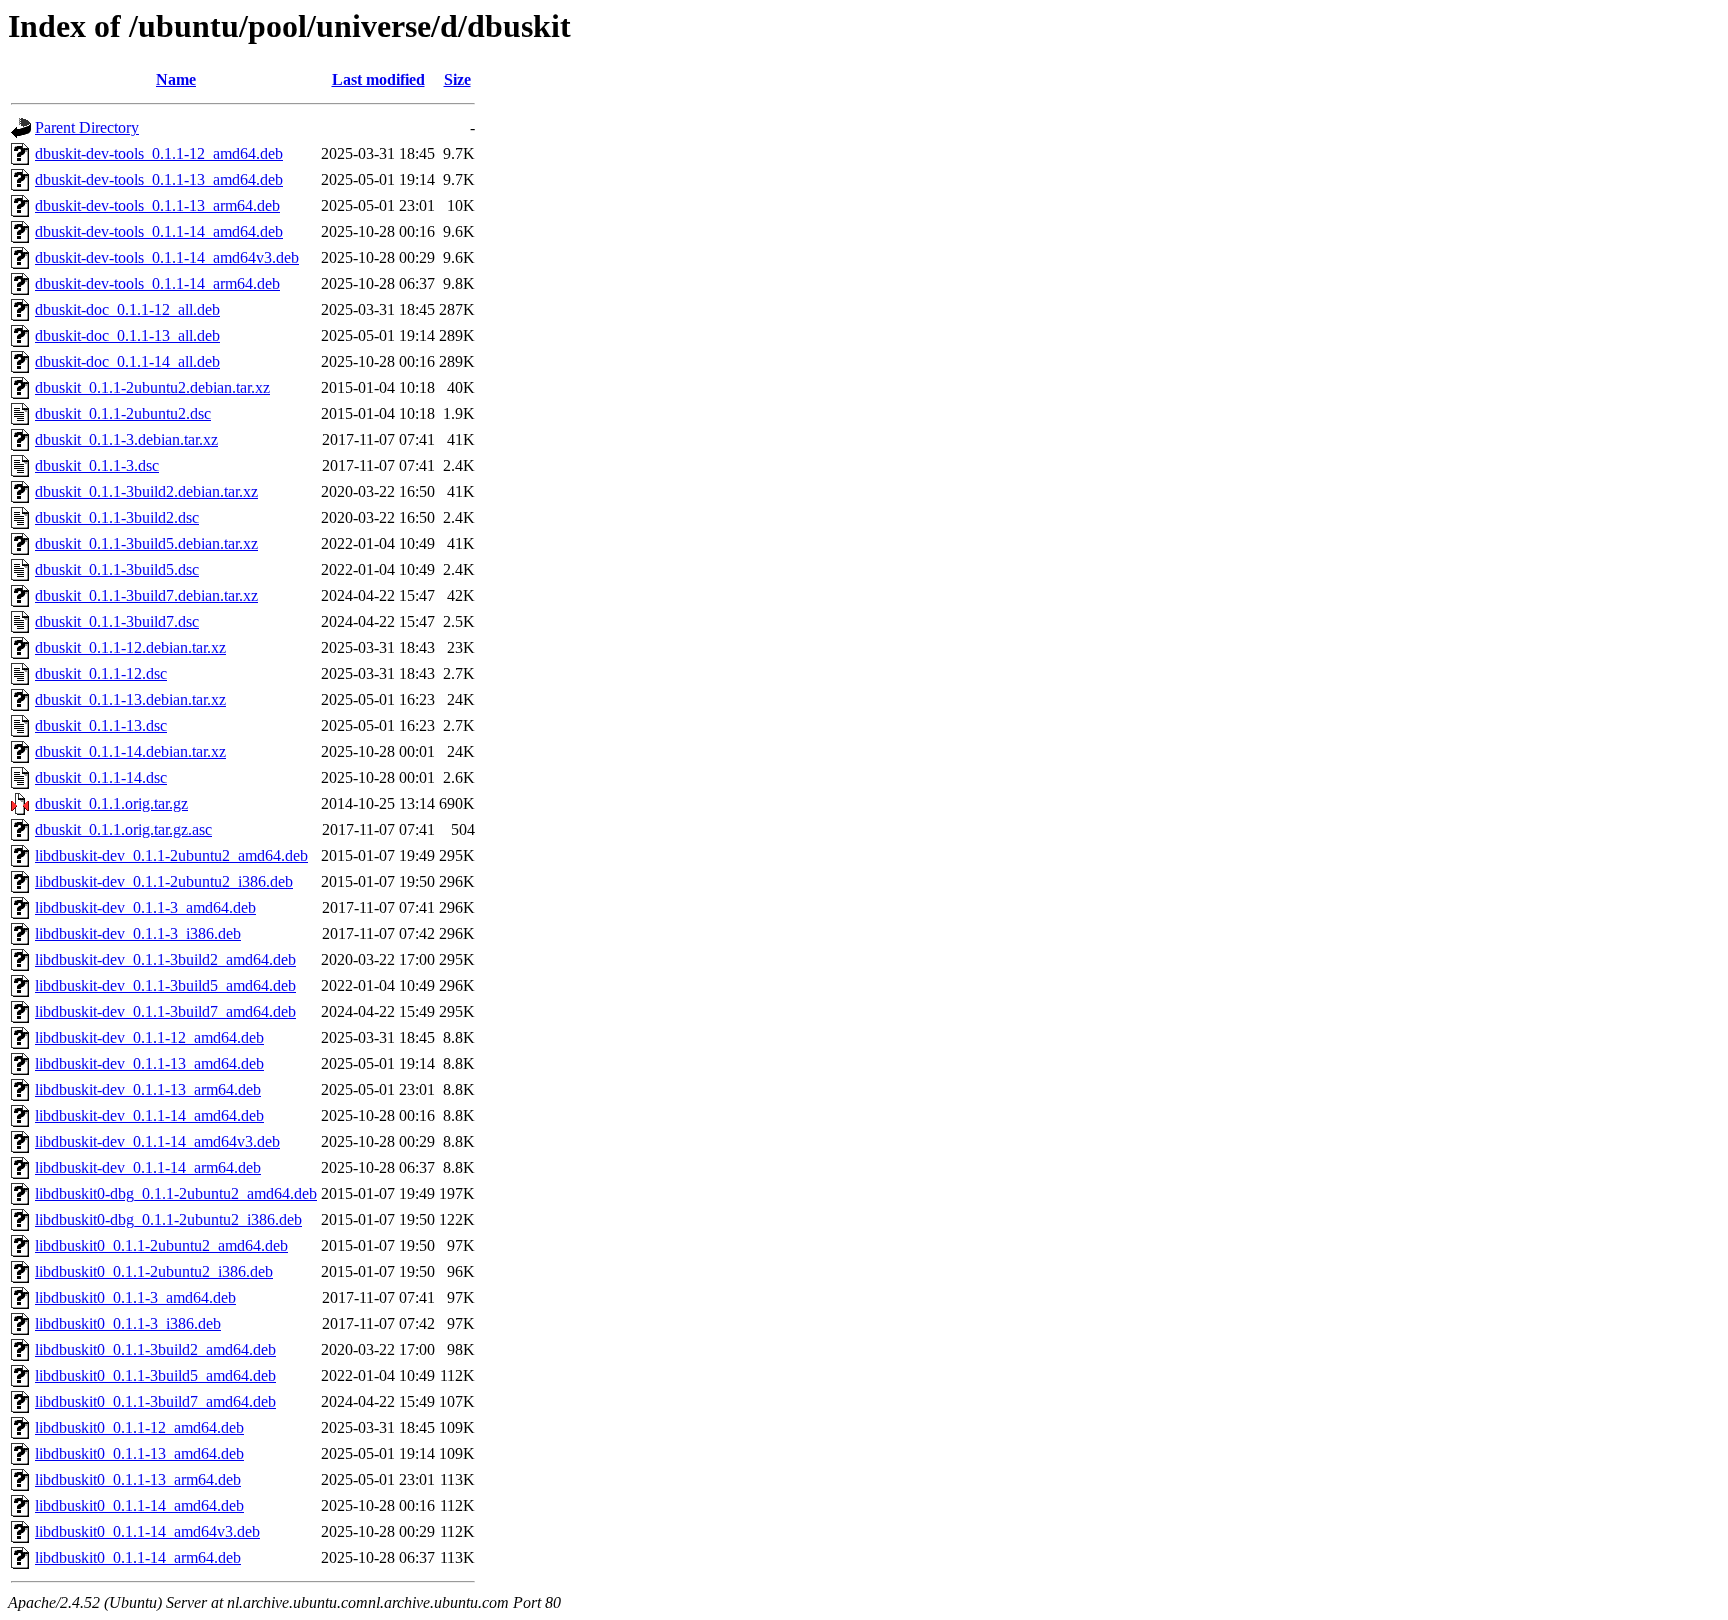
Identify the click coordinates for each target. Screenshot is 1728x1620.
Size (457, 79)
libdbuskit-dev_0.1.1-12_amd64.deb (149, 1037)
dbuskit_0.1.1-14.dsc (101, 777)
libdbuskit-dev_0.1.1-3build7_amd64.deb (165, 1011)
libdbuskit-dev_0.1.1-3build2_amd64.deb (165, 959)
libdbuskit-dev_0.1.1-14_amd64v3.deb (157, 1141)
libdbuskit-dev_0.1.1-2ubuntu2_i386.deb (164, 881)
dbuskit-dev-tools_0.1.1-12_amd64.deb (159, 153)
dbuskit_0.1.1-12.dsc (101, 673)
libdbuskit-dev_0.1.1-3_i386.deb (138, 933)
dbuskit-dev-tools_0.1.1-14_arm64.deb (157, 283)
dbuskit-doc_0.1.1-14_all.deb (127, 361)
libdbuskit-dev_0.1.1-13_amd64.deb (149, 1063)
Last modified (378, 79)
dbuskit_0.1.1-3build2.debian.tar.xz (146, 491)
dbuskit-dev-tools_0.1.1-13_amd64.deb (159, 179)
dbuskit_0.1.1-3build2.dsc (117, 517)
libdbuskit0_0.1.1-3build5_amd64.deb (155, 1375)
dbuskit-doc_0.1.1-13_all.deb (127, 335)
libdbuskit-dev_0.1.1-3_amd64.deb (145, 907)
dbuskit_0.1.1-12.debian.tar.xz (130, 647)
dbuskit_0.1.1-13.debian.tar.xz (130, 699)
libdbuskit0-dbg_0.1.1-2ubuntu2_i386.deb (168, 1219)
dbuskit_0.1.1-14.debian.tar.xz (130, 751)
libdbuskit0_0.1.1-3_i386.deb (128, 1323)
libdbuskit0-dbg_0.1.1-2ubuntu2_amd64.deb (176, 1193)
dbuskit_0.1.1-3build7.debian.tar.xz (146, 595)
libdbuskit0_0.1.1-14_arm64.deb (138, 1557)
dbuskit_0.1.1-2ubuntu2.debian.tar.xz (152, 387)
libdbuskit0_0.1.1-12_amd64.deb (139, 1427)
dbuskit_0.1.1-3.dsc (97, 465)
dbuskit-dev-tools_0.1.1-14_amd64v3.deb (167, 257)
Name (176, 79)
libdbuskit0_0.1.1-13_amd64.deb (139, 1453)
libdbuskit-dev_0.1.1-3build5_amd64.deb (165, 985)
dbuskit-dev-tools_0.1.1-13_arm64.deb (157, 205)
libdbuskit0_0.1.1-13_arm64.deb (138, 1479)
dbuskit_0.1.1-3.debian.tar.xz (126, 439)
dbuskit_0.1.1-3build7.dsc (117, 621)
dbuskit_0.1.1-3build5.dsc (117, 569)
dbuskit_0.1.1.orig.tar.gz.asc (123, 829)
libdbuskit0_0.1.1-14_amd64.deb (139, 1505)
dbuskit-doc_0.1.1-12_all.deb (127, 309)
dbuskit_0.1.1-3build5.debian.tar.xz (146, 543)
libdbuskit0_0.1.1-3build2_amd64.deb (155, 1349)
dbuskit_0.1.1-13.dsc (101, 725)
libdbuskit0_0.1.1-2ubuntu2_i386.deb (154, 1271)
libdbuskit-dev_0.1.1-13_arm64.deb (148, 1089)
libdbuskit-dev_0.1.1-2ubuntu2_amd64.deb (171, 855)
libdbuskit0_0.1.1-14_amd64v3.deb (147, 1531)
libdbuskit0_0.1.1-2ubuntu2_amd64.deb (161, 1245)
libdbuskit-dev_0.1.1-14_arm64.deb (148, 1167)
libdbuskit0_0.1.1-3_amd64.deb (135, 1297)
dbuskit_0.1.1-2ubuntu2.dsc (123, 413)
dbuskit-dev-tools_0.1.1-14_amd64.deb (159, 231)
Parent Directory (87, 127)
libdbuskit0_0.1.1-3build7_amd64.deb (155, 1401)
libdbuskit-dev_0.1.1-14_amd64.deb (149, 1115)
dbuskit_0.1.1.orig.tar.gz (111, 803)
